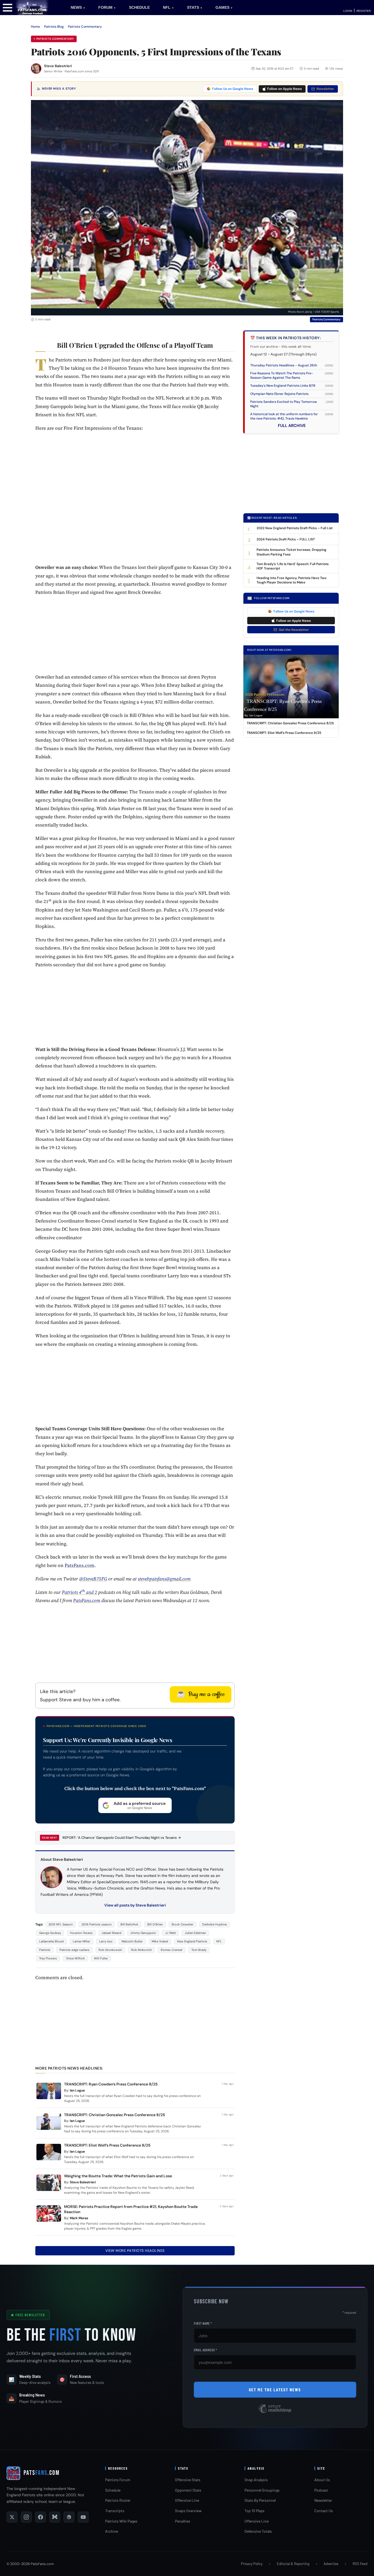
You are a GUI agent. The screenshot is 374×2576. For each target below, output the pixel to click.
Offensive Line (187, 2500)
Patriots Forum (118, 2480)
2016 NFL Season (61, 1924)
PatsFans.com (80, 1565)
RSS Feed (360, 2564)
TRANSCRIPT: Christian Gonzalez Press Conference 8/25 (115, 2115)
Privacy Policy (252, 2564)
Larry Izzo (106, 1941)
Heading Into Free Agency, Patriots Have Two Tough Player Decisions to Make (291, 580)
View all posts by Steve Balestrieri (135, 1905)
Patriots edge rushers (74, 1950)
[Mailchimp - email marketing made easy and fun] (275, 2413)
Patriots (45, 1950)
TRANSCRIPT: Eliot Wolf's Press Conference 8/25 (284, 733)
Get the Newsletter (294, 630)
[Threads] (69, 2517)
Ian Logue (77, 2090)
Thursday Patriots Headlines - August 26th (284, 365)
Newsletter (325, 89)
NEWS (78, 7)
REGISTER (364, 11)
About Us (322, 2480)
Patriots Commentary (85, 27)
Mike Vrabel (160, 1941)
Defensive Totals (258, 2531)
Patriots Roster (118, 2500)
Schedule (113, 2490)
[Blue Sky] (55, 2517)
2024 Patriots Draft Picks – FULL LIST (286, 539)
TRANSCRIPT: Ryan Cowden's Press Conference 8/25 (283, 705)
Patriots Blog (54, 27)
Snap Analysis (256, 2480)
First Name (203, 2323)
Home (35, 27)
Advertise (331, 2564)
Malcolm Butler (132, 1941)
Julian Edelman (195, 1933)
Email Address (205, 2350)
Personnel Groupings (262, 2490)
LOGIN (348, 11)
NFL (168, 7)
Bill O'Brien (155, 1924)
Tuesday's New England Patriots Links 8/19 (283, 386)
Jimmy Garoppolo (143, 1933)
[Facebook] (41, 2517)
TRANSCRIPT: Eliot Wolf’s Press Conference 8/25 (107, 2145)
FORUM (107, 7)
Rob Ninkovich (141, 1950)
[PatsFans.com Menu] (8, 7)
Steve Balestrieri (58, 66)
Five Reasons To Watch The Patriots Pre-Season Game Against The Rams (282, 375)
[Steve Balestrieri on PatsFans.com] (36, 69)
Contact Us (324, 2511)
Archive (112, 2531)
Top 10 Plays (254, 2511)
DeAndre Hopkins (215, 1924)
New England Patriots (192, 1941)
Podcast (321, 2490)
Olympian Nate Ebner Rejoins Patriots (279, 394)
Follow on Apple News (284, 89)
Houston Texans (81, 1933)
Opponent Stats (188, 2490)
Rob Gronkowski (110, 1950)
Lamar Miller (81, 1941)
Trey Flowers (48, 1958)
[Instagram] (26, 2517)
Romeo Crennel (172, 1950)
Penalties (183, 2521)
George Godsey (50, 1933)
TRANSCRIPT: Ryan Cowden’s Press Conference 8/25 (111, 2084)
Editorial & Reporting (293, 2564)
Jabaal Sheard (111, 1933)
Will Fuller (101, 1958)
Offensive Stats (188, 2480)
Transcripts (115, 2511)
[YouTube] (83, 2517)
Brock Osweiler (182, 1924)
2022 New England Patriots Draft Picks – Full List (295, 528)
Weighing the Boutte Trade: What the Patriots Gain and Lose (118, 2176)
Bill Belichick (129, 1924)
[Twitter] (12, 2517)
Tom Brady (199, 1950)
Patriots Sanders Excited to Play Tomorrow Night (284, 404)
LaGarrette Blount (51, 1941)
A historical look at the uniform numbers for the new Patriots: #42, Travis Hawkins (284, 416)
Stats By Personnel (260, 2500)
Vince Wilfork (75, 1958)
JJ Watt (170, 1933)
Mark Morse (79, 2218)
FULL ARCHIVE (292, 426)
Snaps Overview (188, 2511)
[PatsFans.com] (32, 7)
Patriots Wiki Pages (121, 2521)
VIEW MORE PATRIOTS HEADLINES (135, 2251)
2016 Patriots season (97, 1924)
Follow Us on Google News (233, 89)
